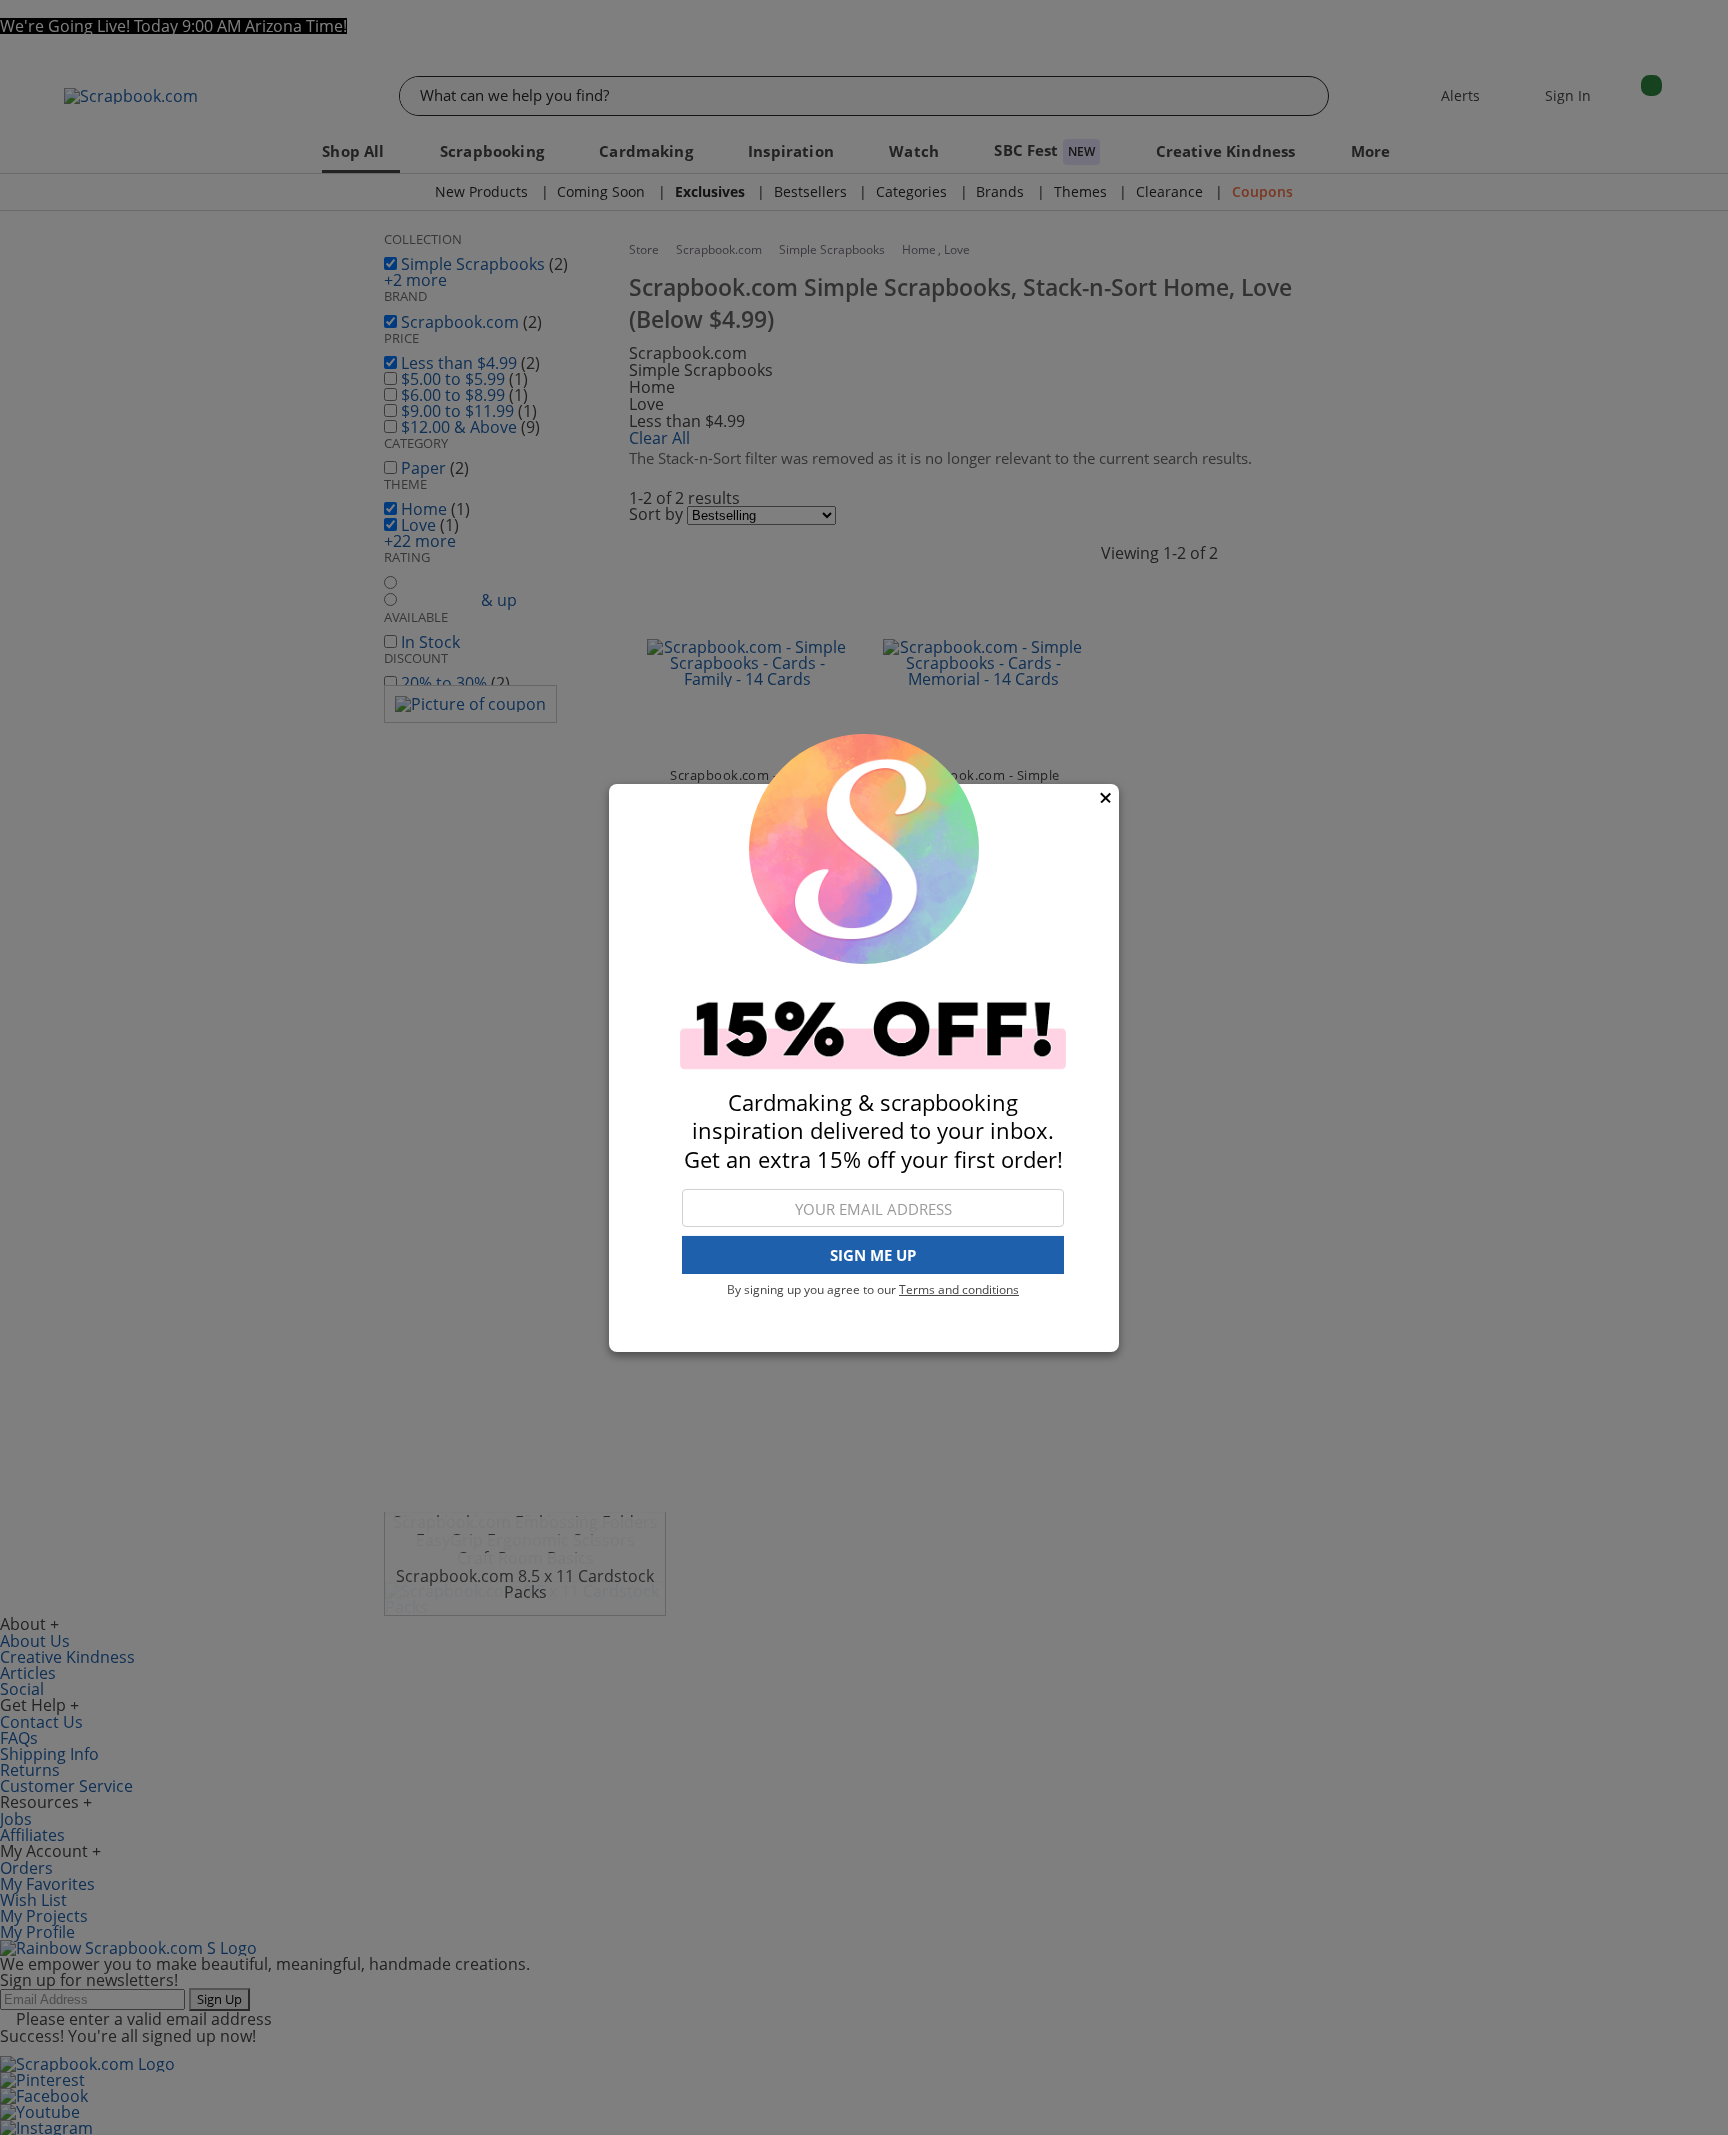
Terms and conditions (959, 1289)
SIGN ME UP (873, 1255)
